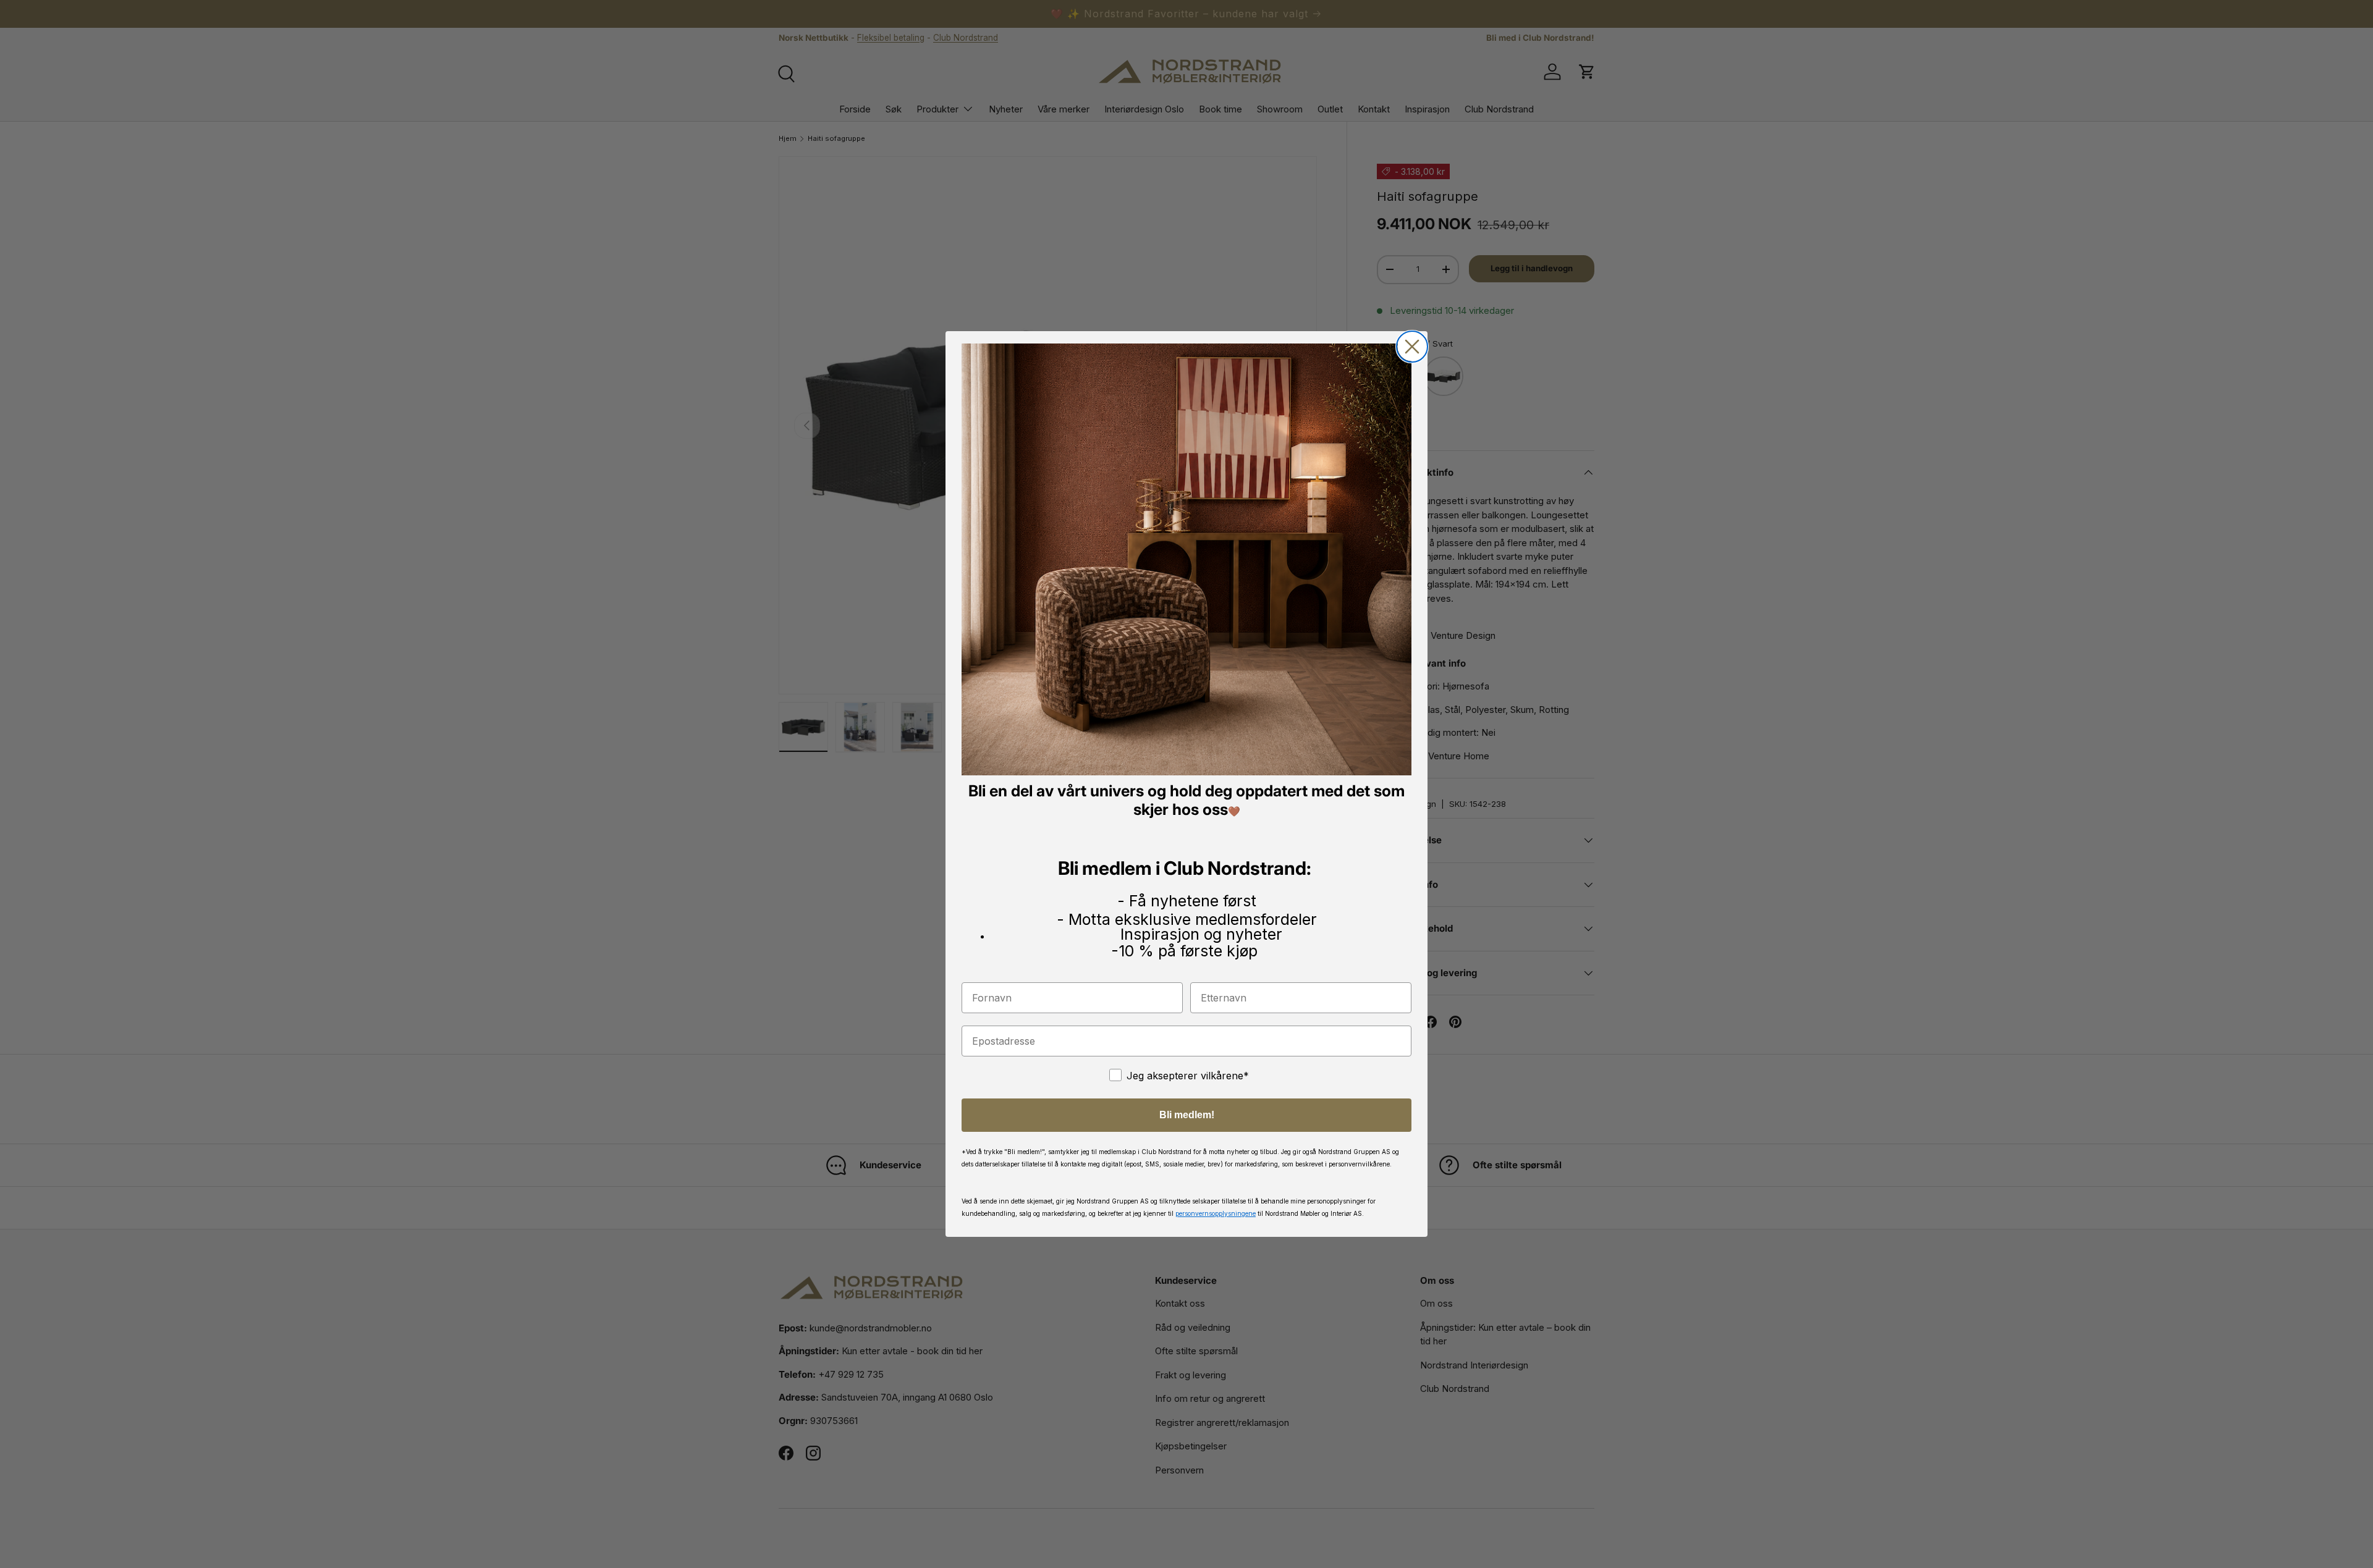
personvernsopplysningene (1216, 1213)
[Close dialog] (1412, 347)
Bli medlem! (1187, 1115)
